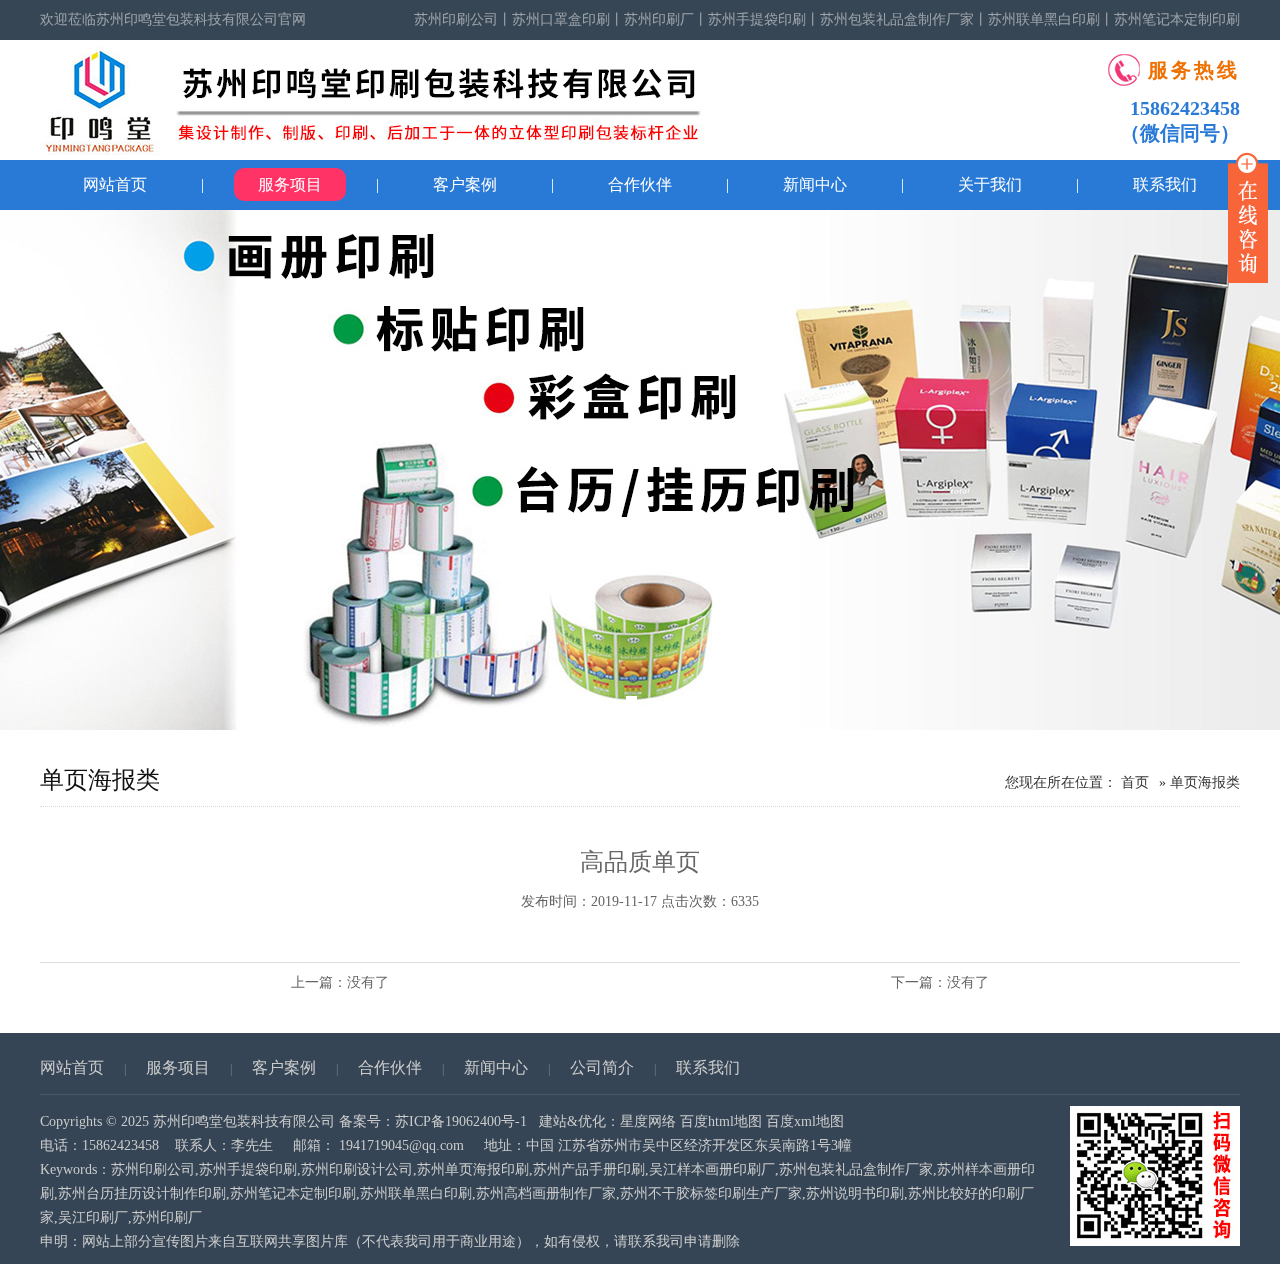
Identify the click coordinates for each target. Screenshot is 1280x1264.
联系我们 (708, 1067)
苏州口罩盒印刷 (561, 19)
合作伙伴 (640, 184)
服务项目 (290, 184)
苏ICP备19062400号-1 (461, 1121)
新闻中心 (815, 184)
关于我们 (990, 184)
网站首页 (115, 184)
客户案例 (465, 184)
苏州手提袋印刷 (757, 19)
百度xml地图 (805, 1121)
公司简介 (602, 1067)
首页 (1135, 782)
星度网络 (648, 1121)
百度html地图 (721, 1121)
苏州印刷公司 (456, 19)
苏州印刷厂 (659, 19)
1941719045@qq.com (401, 1145)
